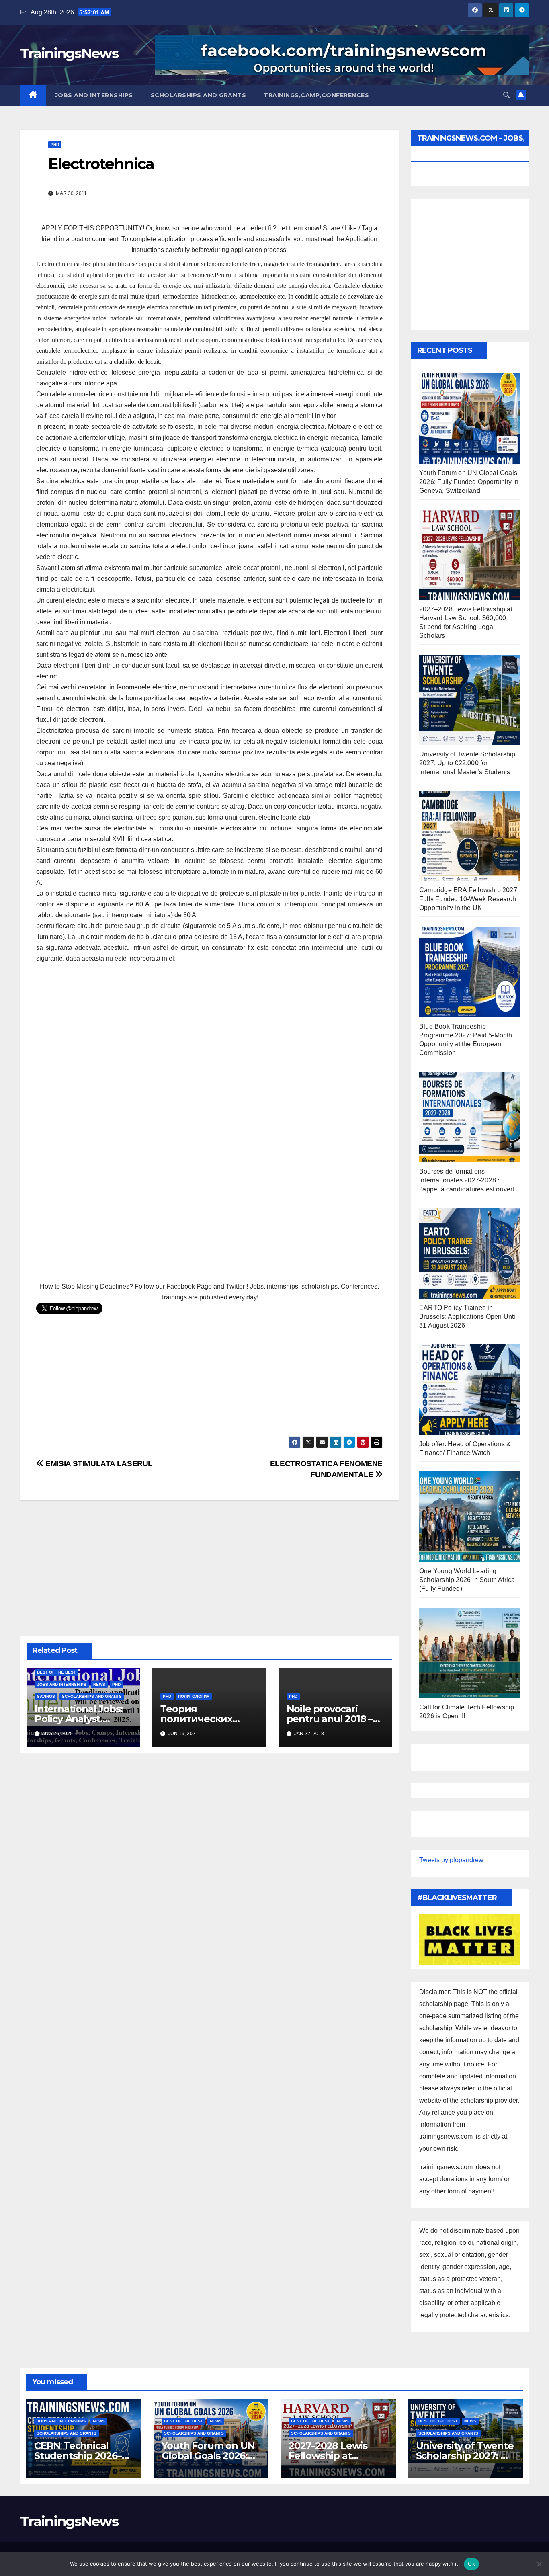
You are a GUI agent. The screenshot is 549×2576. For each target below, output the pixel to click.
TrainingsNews (69, 53)
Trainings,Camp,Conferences (316, 95)
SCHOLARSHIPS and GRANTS (199, 95)
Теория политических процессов (196, 1719)
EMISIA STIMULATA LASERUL (98, 1464)
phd (55, 144)
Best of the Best (56, 1672)
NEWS (99, 1684)
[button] (506, 95)
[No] (539, 2564)
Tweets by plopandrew (451, 1860)
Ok (471, 2564)
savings (46, 1696)
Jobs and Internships (94, 95)
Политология (194, 1696)
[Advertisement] (209, 1061)
